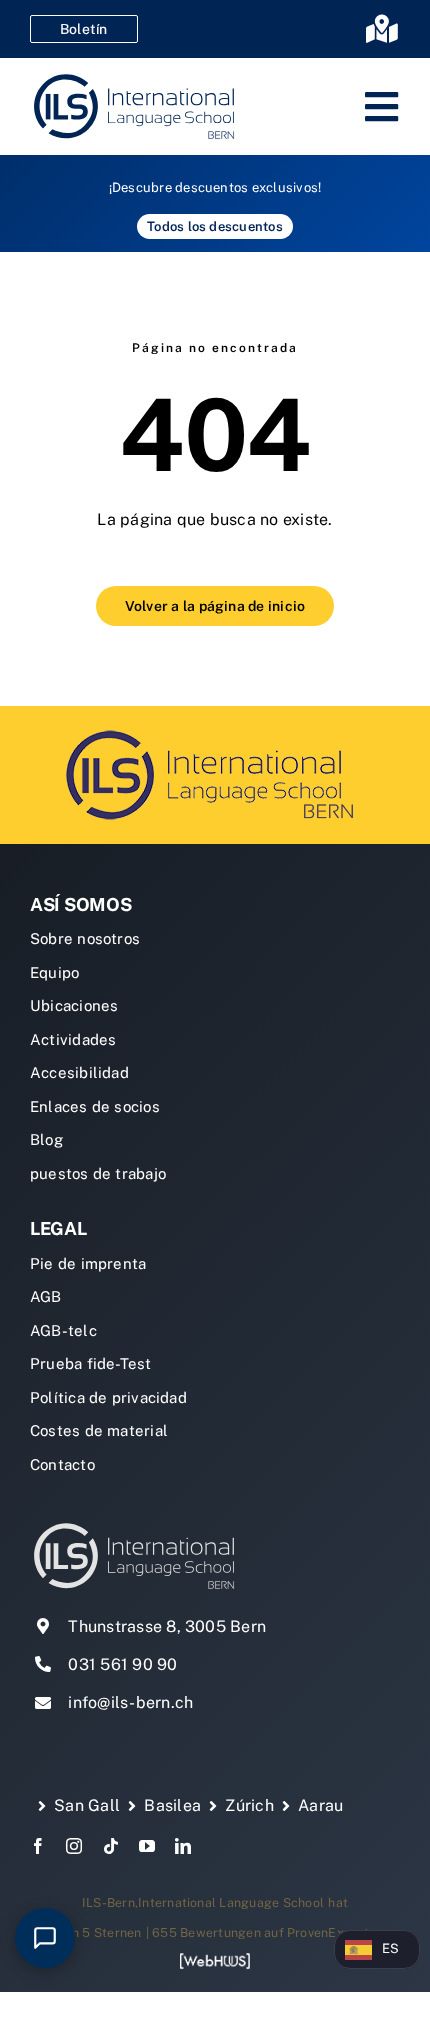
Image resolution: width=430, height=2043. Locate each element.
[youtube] (147, 1846)
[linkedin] (183, 1846)
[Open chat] (45, 1938)
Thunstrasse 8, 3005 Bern (167, 1626)
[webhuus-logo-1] (215, 1959)
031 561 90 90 (122, 1664)
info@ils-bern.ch (130, 1702)
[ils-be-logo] (215, 728)
